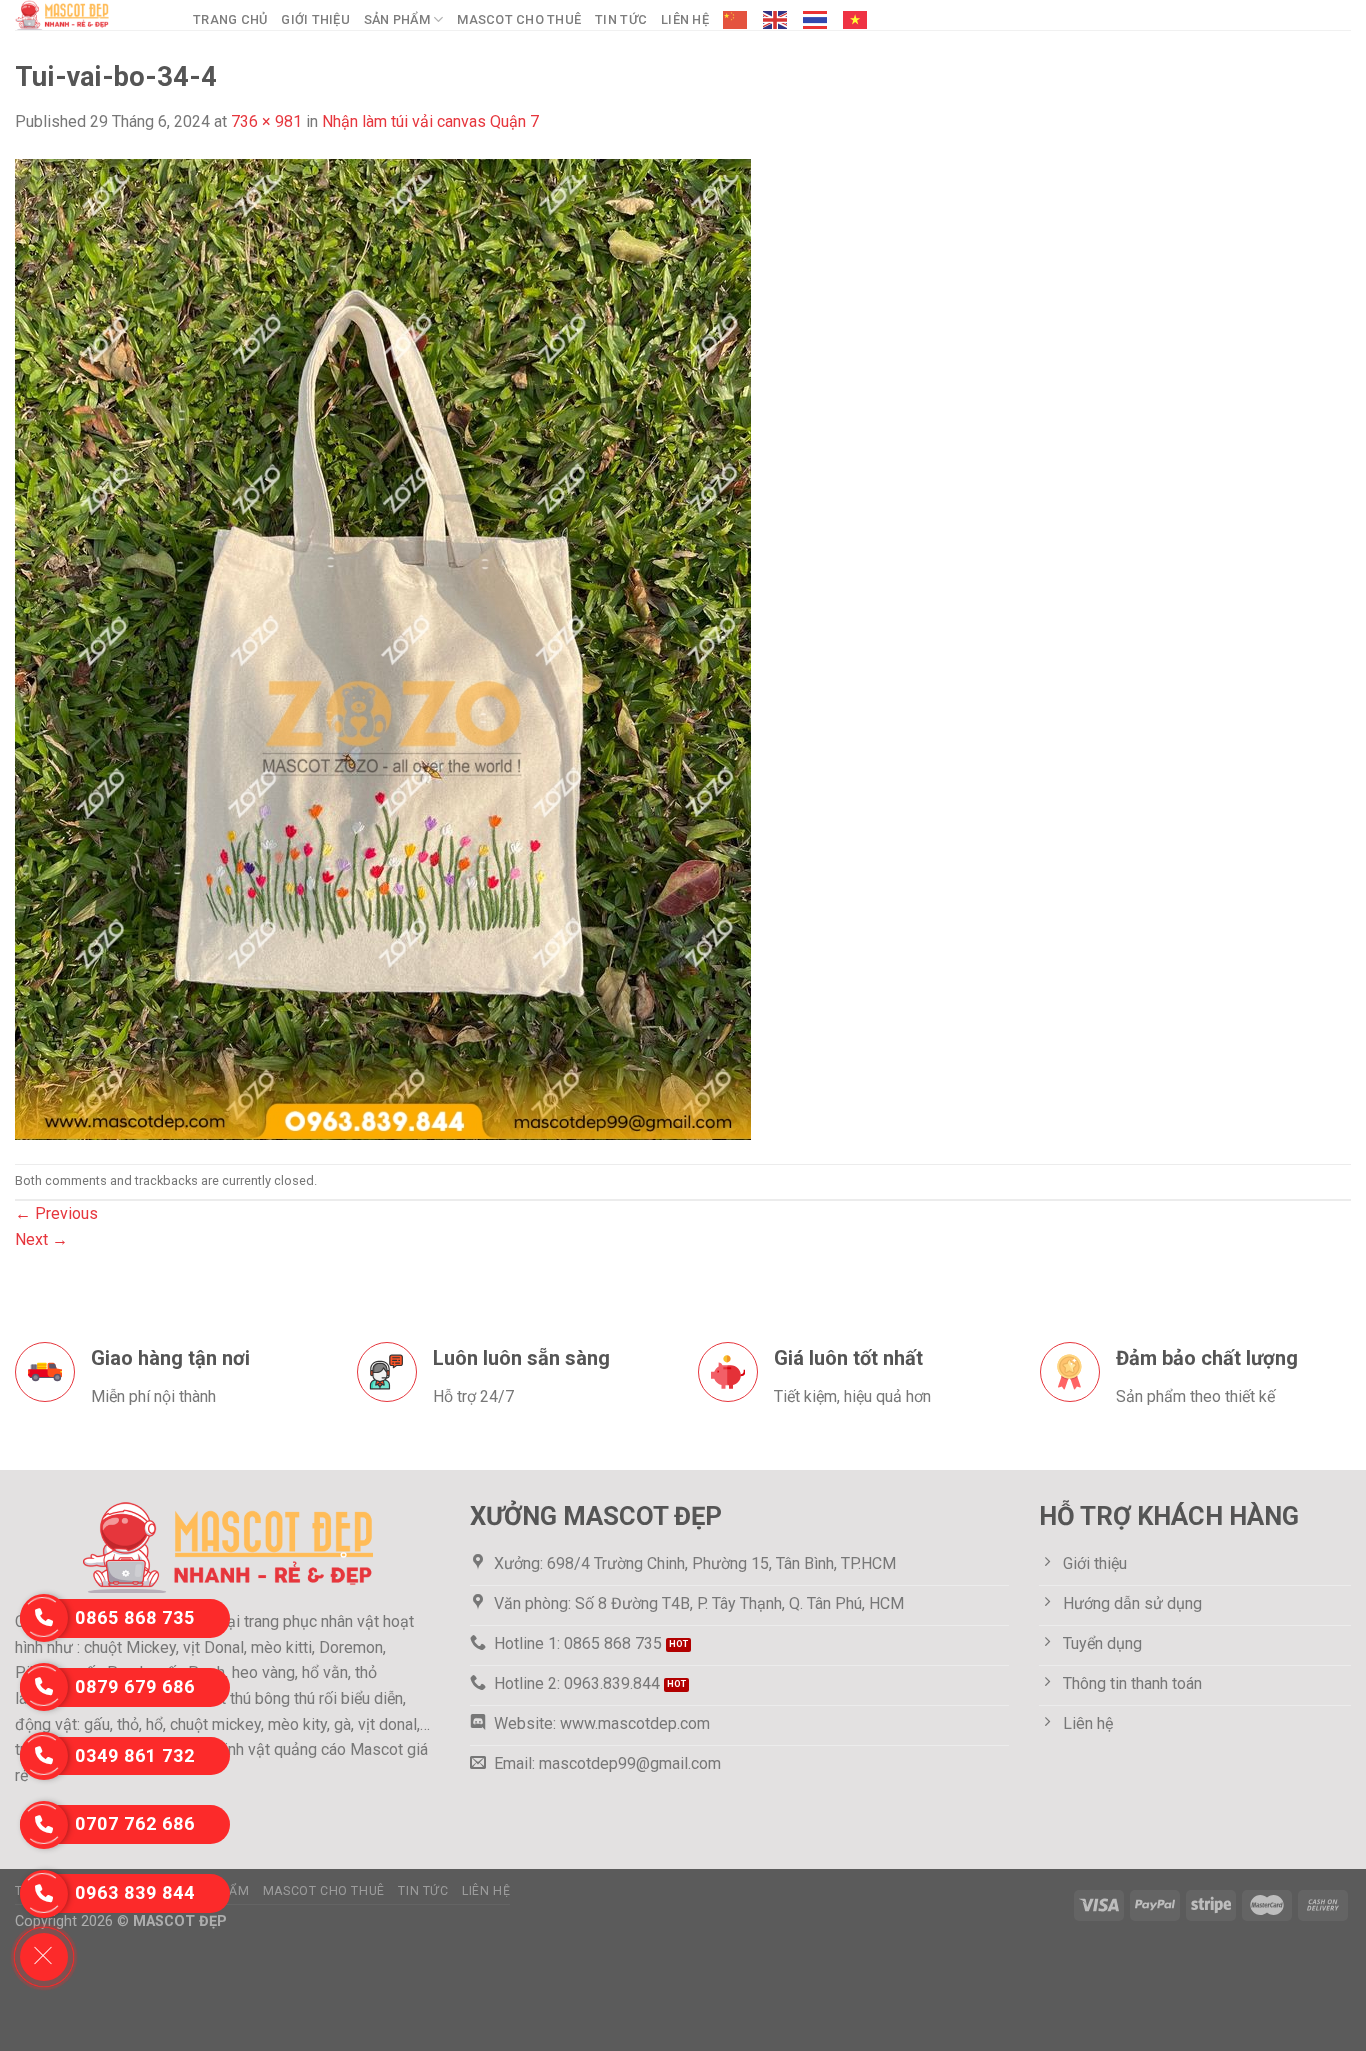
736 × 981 (266, 121)
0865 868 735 (135, 1617)
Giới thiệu (315, 19)
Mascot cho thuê (519, 19)
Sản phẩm (397, 19)
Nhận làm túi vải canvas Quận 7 (430, 121)
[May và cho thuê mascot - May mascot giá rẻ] (89, 15)
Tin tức (621, 19)
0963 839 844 (135, 1892)
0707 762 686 (135, 1823)
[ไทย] (816, 20)
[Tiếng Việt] (856, 20)
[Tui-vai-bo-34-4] (383, 647)
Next (41, 1239)
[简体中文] (736, 20)
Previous (56, 1213)
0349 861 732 (135, 1755)
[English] (776, 20)
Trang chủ (230, 19)
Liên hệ (685, 19)
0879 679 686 (135, 1686)
